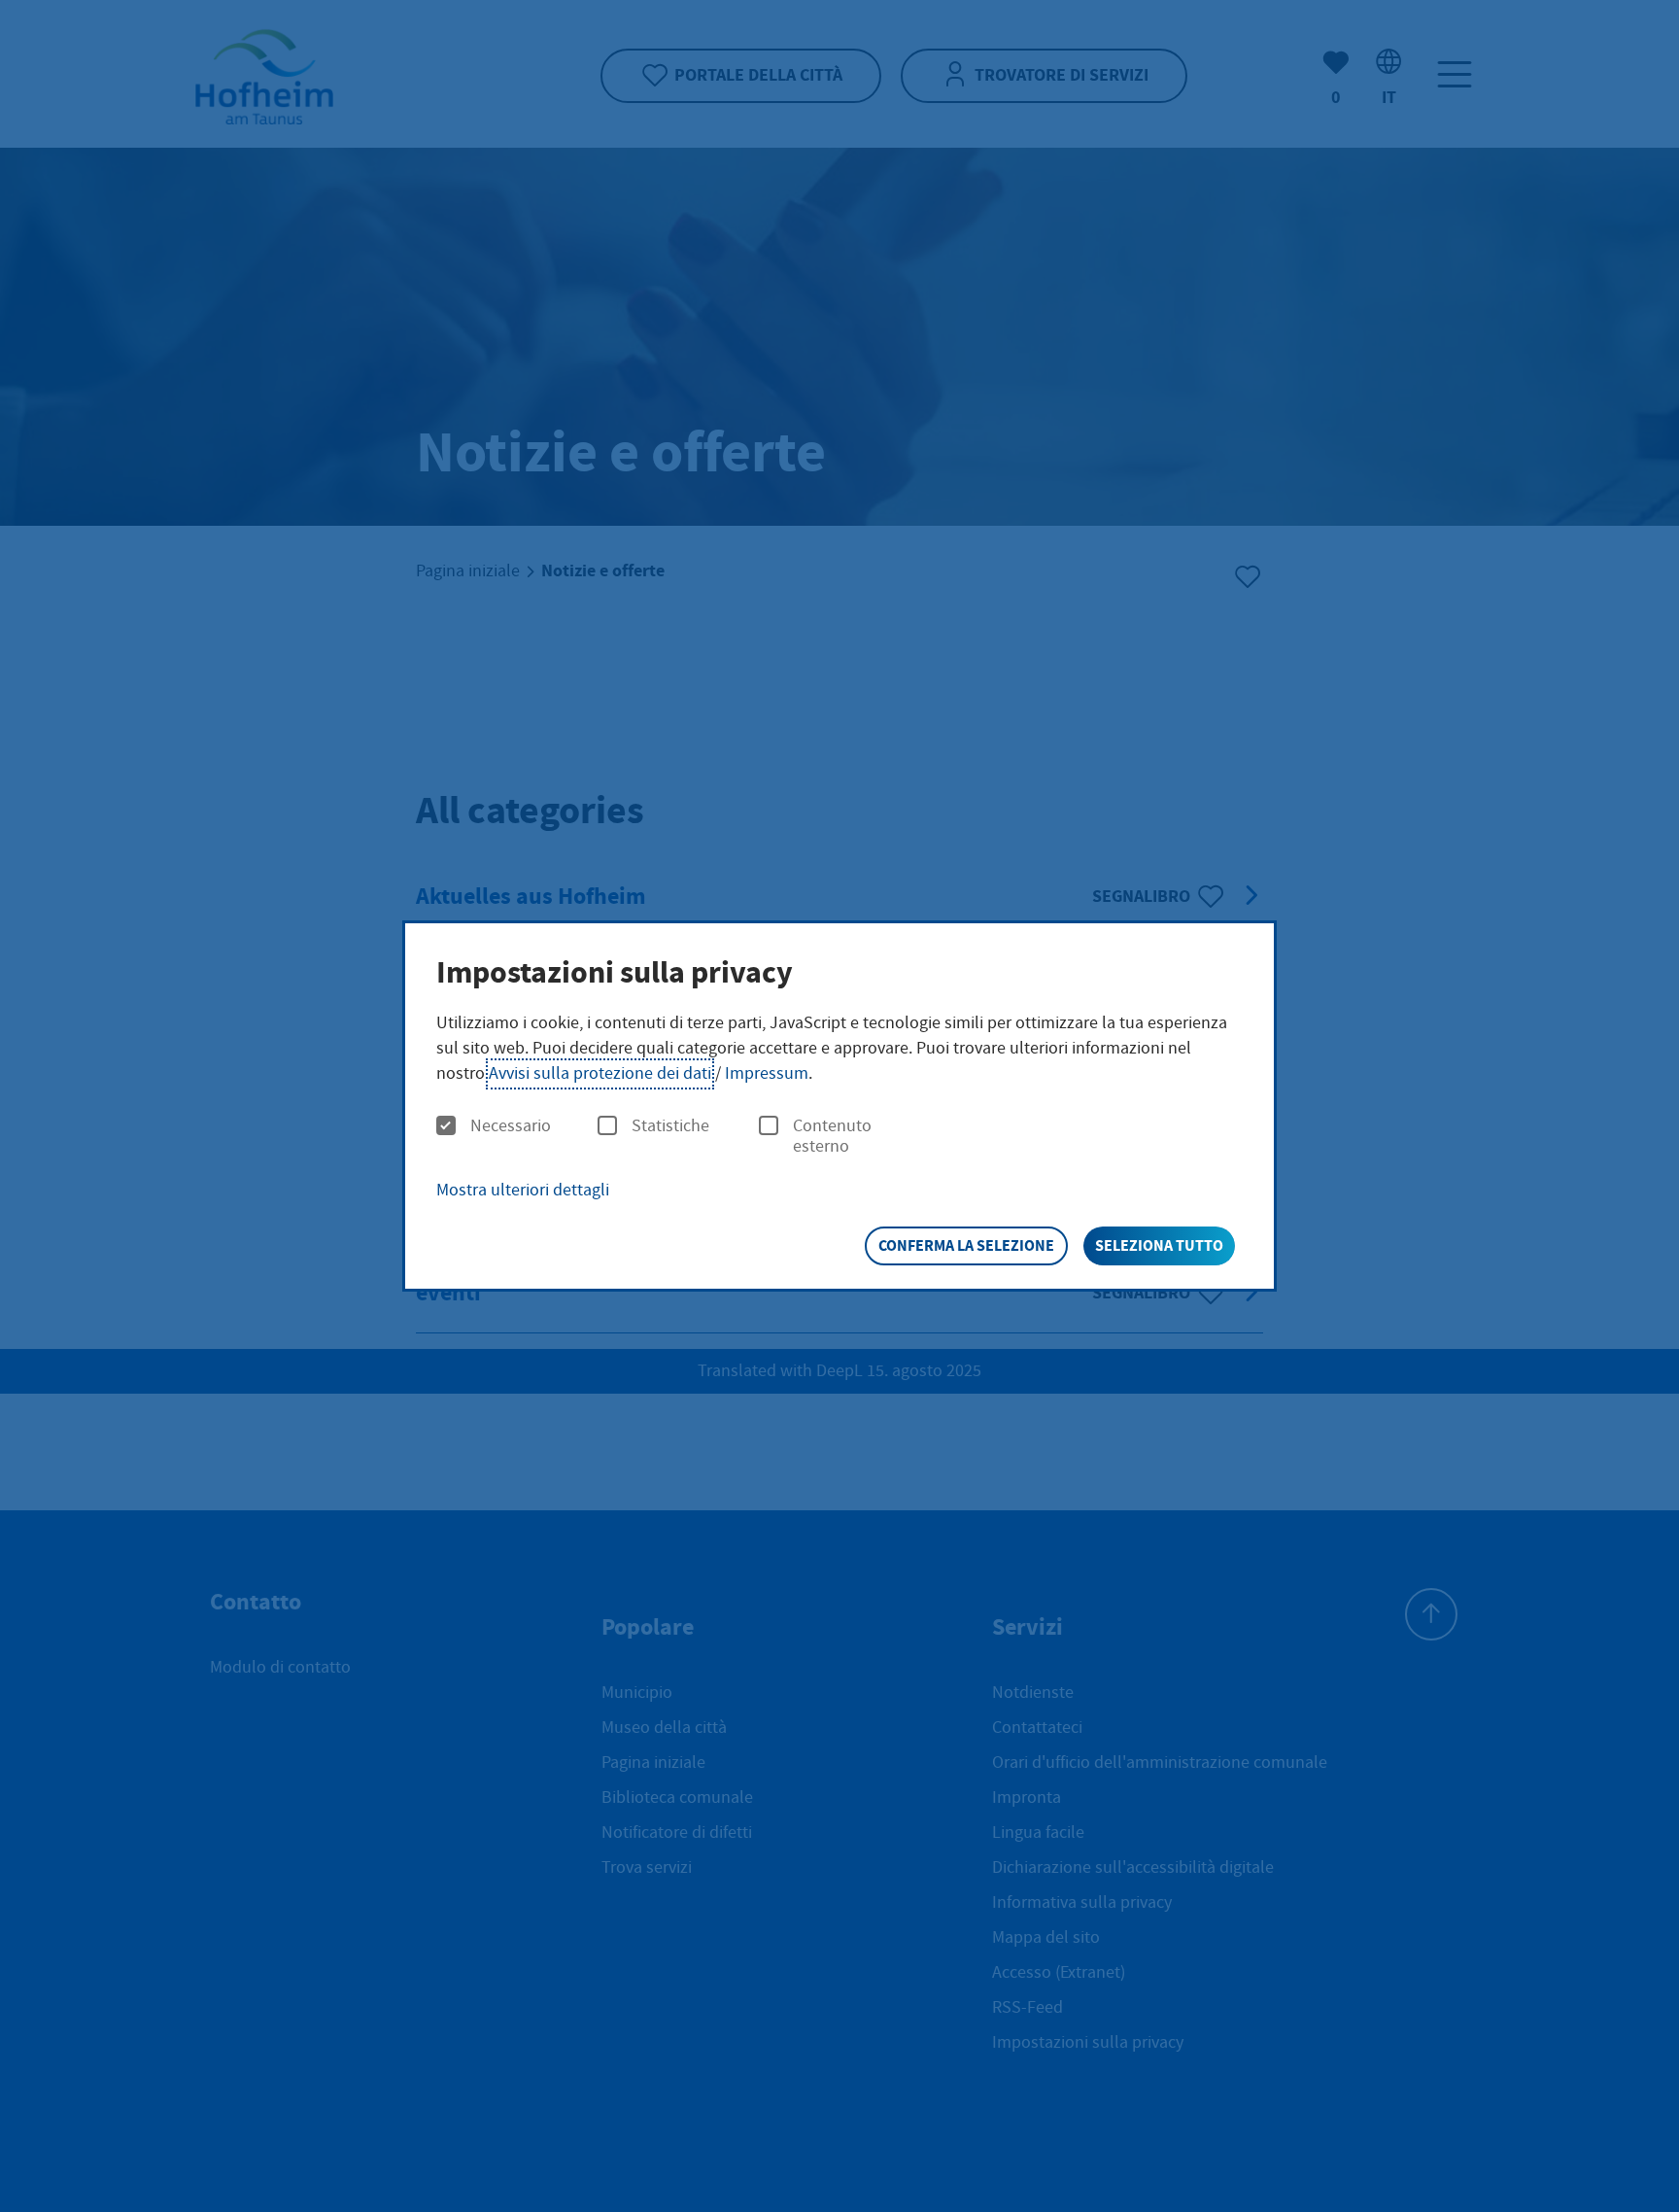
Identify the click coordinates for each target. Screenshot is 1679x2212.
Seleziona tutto (1159, 1245)
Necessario (511, 1126)
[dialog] (839, 1106)
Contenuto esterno (832, 1137)
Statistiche (670, 1126)
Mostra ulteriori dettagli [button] (523, 1190)
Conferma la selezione (966, 1245)
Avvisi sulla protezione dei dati (600, 1073)
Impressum (767, 1073)
